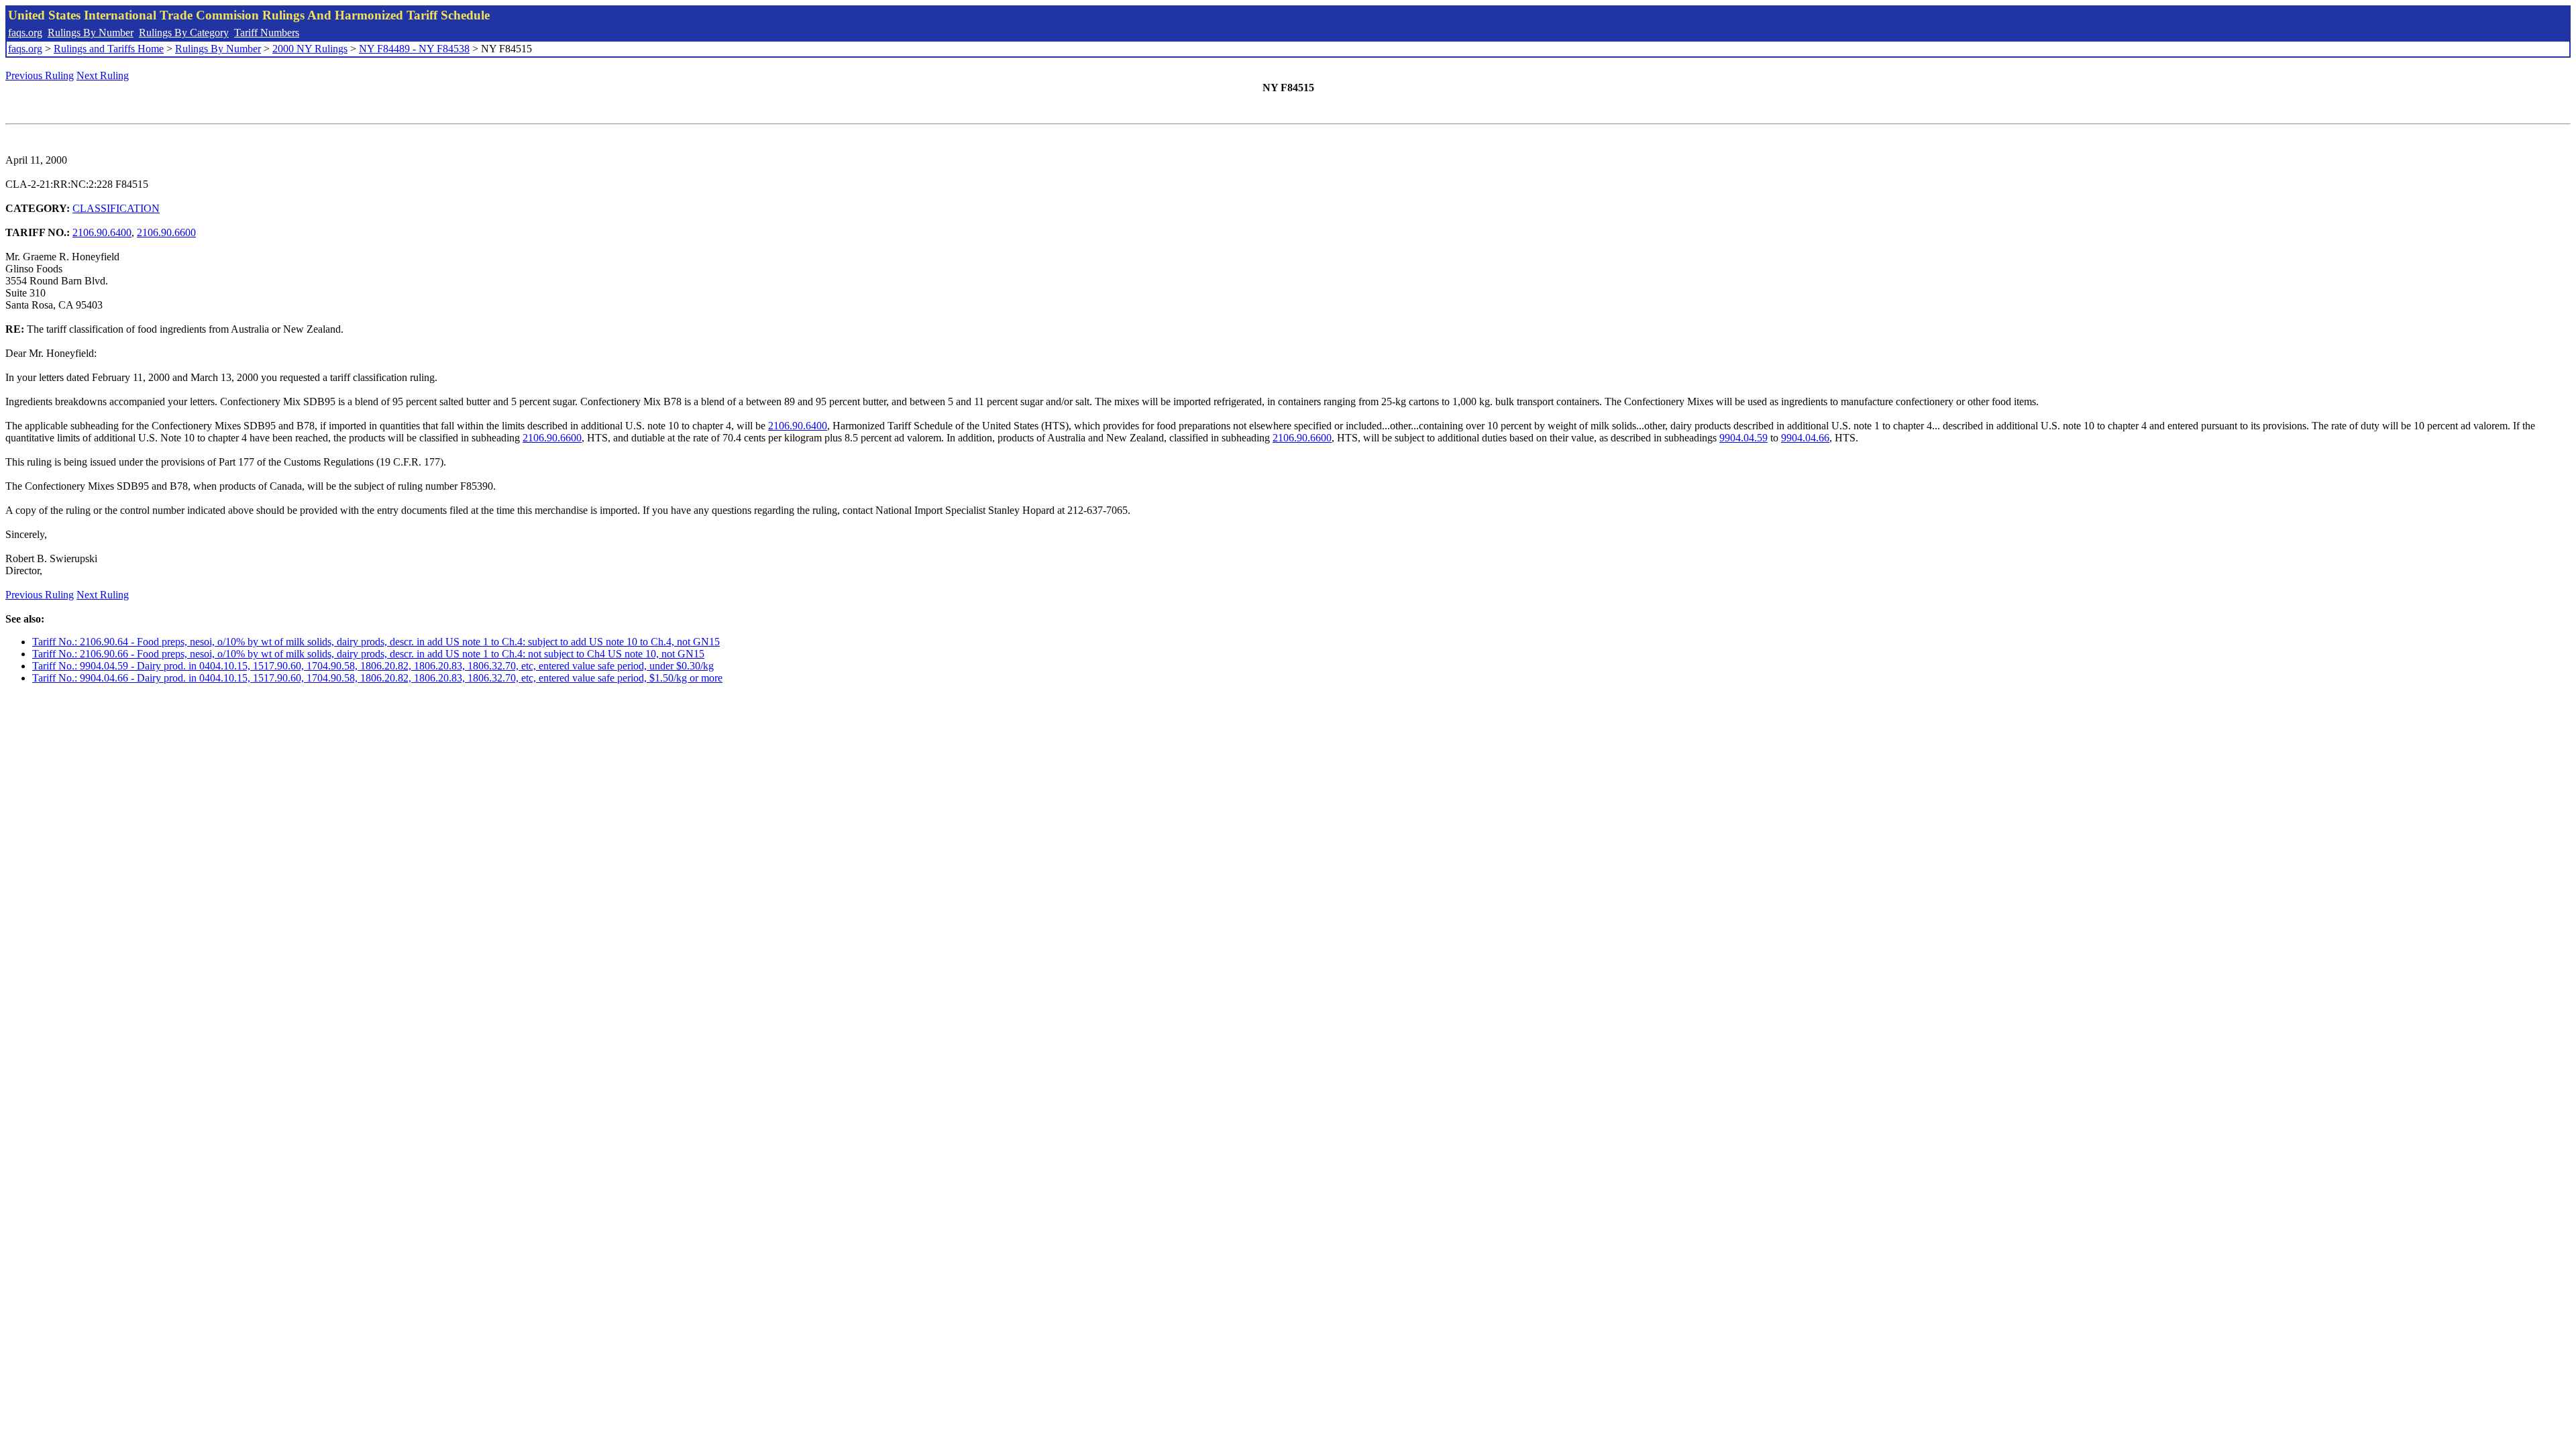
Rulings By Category (184, 33)
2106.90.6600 (166, 232)
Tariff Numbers (267, 33)
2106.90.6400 (102, 232)
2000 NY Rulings (310, 49)
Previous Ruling (40, 75)
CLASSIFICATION (116, 208)
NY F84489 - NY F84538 (414, 49)
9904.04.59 (1743, 438)
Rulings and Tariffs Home (109, 49)
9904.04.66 (1805, 438)
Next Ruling (103, 75)
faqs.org (25, 33)
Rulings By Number (91, 33)
